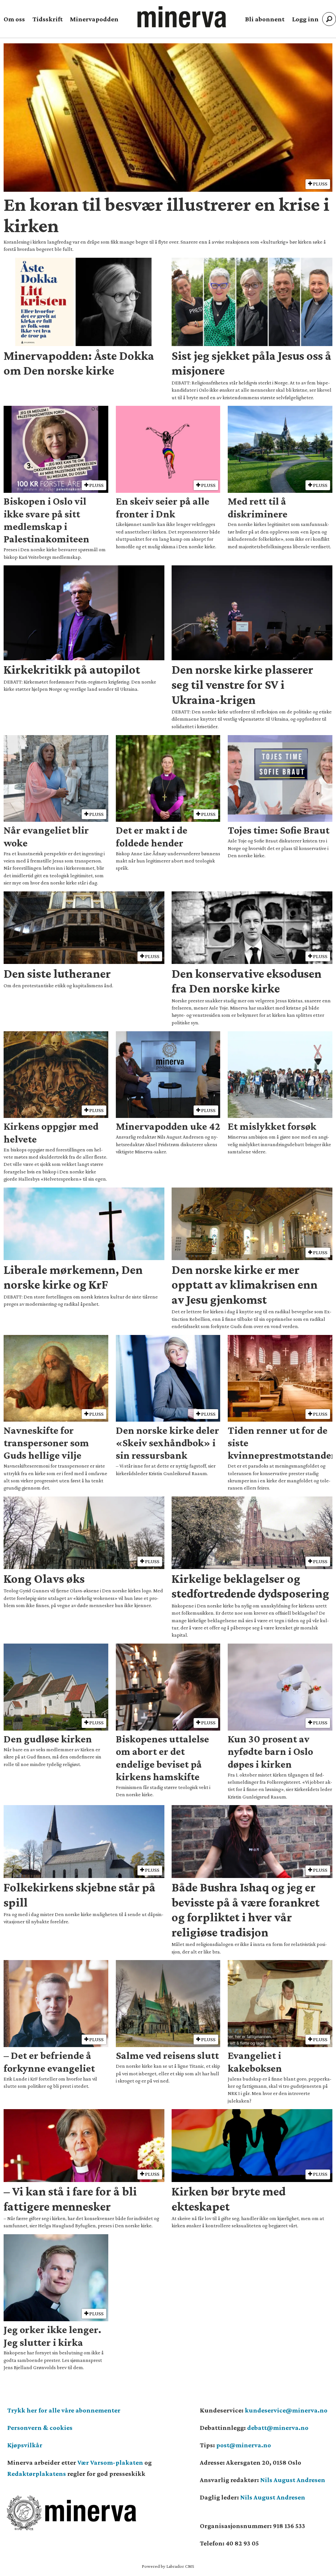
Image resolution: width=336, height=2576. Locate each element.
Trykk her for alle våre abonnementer (64, 2410)
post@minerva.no (244, 2445)
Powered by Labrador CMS (168, 2566)
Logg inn (305, 19)
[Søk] (329, 19)
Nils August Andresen (293, 2480)
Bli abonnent (265, 19)
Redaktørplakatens (37, 2474)
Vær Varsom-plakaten (110, 2462)
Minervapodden (94, 19)
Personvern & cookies (40, 2428)
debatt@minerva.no (278, 2428)
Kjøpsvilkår (25, 2445)
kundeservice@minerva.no (286, 2410)
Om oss (14, 19)
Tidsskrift (48, 19)
